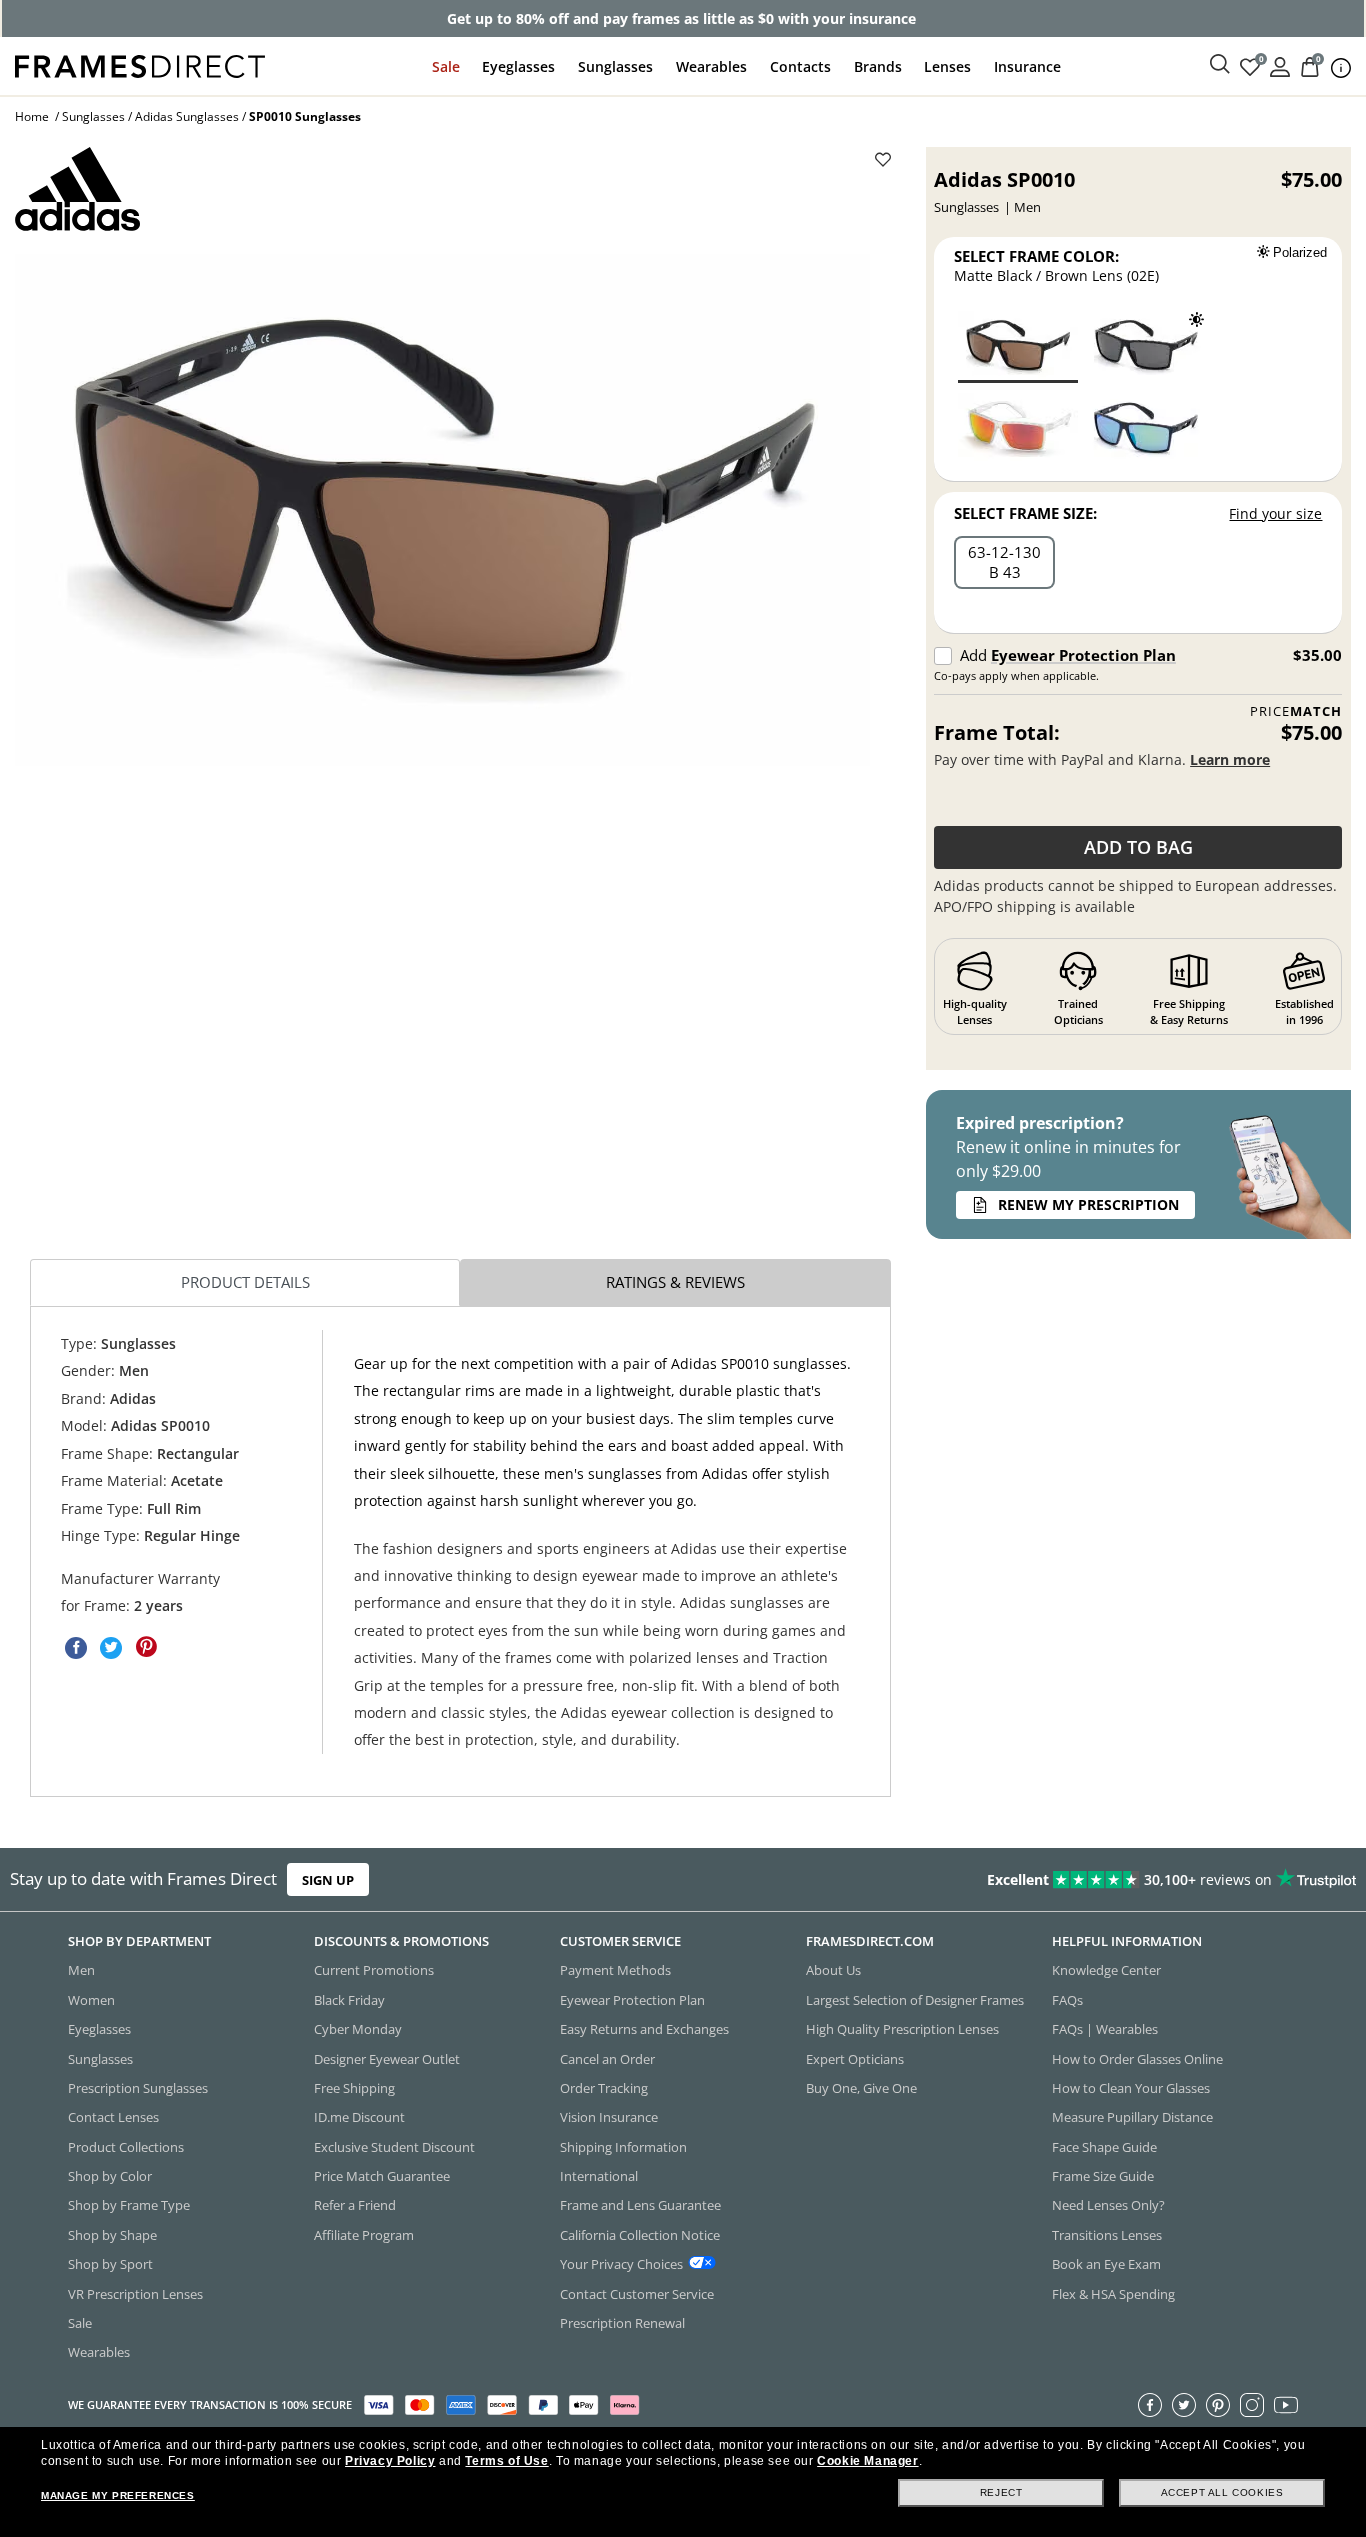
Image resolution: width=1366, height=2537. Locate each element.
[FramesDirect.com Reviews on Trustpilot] (1075, 1880)
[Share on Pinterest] (146, 1648)
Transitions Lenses (1107, 2235)
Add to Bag (1138, 847)
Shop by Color (110, 2176)
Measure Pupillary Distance (1132, 2117)
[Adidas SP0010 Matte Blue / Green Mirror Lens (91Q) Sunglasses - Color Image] (1146, 427)
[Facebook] (1150, 2405)
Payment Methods (615, 1970)
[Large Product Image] (442, 510)
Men (81, 1970)
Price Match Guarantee (382, 2176)
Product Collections (126, 2147)
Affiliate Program (364, 2235)
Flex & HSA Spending (1113, 2294)
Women (91, 2000)
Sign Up (328, 1879)
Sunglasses (615, 66)
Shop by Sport (110, 2264)
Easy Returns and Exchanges (644, 2029)
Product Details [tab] (245, 1283)
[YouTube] (1286, 2405)
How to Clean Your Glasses (1131, 2088)
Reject (1001, 2492)
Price (1296, 711)
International (599, 2176)
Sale (446, 66)
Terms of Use (506, 2461)
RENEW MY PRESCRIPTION (1088, 1204)
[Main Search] (1220, 65)
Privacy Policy (390, 2461)
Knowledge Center (1106, 1970)
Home (32, 116)
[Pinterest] (1218, 2405)
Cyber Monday (358, 2029)
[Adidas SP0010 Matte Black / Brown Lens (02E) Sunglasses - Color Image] (1018, 345)
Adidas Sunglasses (187, 116)
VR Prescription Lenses (135, 2294)
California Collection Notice (640, 2235)
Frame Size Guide (1103, 2176)
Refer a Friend (355, 2205)
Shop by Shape (112, 2235)
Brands (878, 66)
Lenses (947, 66)
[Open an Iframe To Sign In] (1280, 65)
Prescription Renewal (622, 2323)
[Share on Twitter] (111, 1648)
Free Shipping (354, 2088)
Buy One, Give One (861, 2088)
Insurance (1027, 66)
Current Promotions (374, 1970)
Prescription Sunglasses (138, 2088)
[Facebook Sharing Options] (76, 1648)
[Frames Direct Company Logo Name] (140, 64)
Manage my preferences (118, 2495)
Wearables (711, 66)
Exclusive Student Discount (394, 2147)
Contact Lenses (113, 2117)
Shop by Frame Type (129, 2205)
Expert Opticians (855, 2059)
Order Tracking (604, 2088)
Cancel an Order (607, 2059)
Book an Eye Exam (1106, 2264)
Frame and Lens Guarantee (640, 2205)
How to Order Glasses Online (1137, 2059)
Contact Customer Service (637, 2294)
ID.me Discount (359, 2117)
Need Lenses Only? (1108, 2205)
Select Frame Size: (1025, 513)
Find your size (1275, 513)
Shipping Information (623, 2147)
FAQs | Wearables (1105, 2029)
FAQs (1067, 2000)
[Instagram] (1252, 2405)
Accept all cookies (1222, 2492)
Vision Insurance (609, 2117)
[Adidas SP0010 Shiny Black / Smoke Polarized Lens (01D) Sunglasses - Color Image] (1146, 345)
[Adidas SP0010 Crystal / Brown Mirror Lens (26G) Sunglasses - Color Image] (1018, 427)
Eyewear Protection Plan (1083, 655)
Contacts (800, 66)
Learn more (1230, 759)
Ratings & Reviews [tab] (675, 1283)
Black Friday (349, 2000)
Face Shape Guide (1104, 2147)
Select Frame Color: (1036, 256)
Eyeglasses (518, 66)
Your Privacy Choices (621, 2264)
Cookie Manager (867, 2461)
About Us (833, 1970)
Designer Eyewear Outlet (387, 2059)
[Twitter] (1184, 2405)
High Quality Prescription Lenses (902, 2029)
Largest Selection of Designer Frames (915, 2000)
